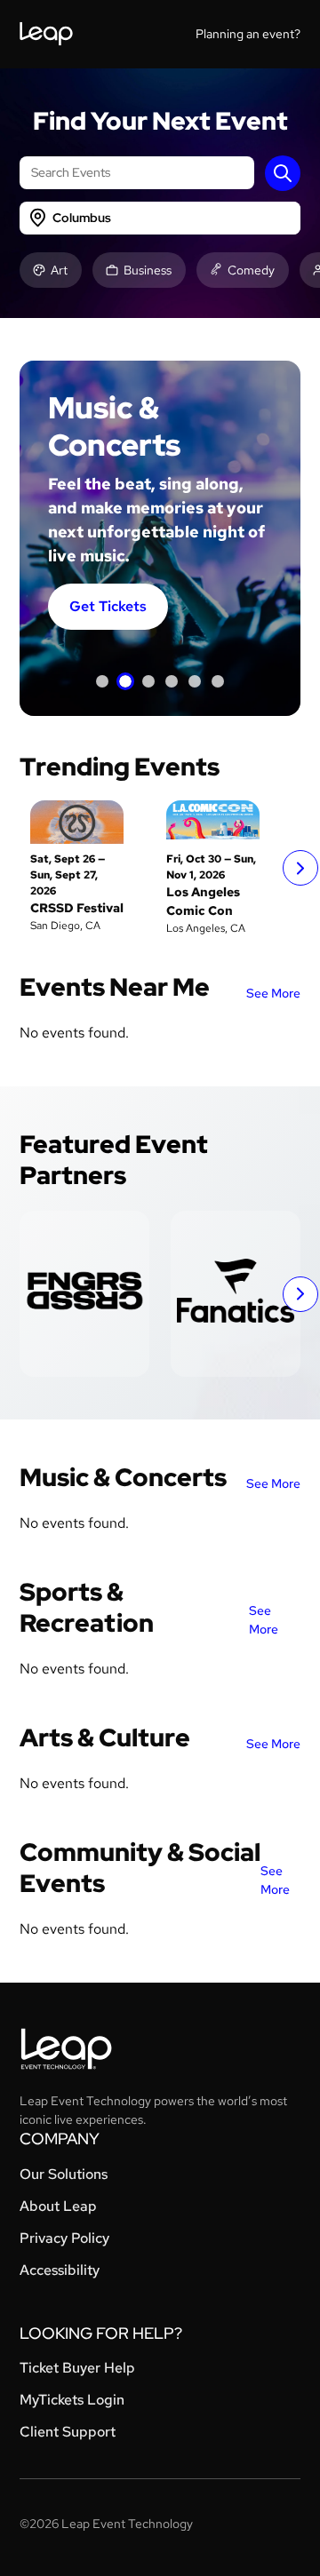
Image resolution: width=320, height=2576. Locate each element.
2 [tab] (125, 681)
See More (273, 993)
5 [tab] (195, 681)
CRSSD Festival (77, 908)
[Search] (283, 173)
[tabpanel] (160, 538)
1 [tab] (102, 681)
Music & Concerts (123, 1477)
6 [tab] (218, 681)
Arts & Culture (105, 1737)
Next (300, 868)
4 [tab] (172, 681)
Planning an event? (248, 34)
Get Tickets (108, 606)
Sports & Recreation (87, 1607)
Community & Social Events (140, 1868)
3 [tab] (148, 681)
